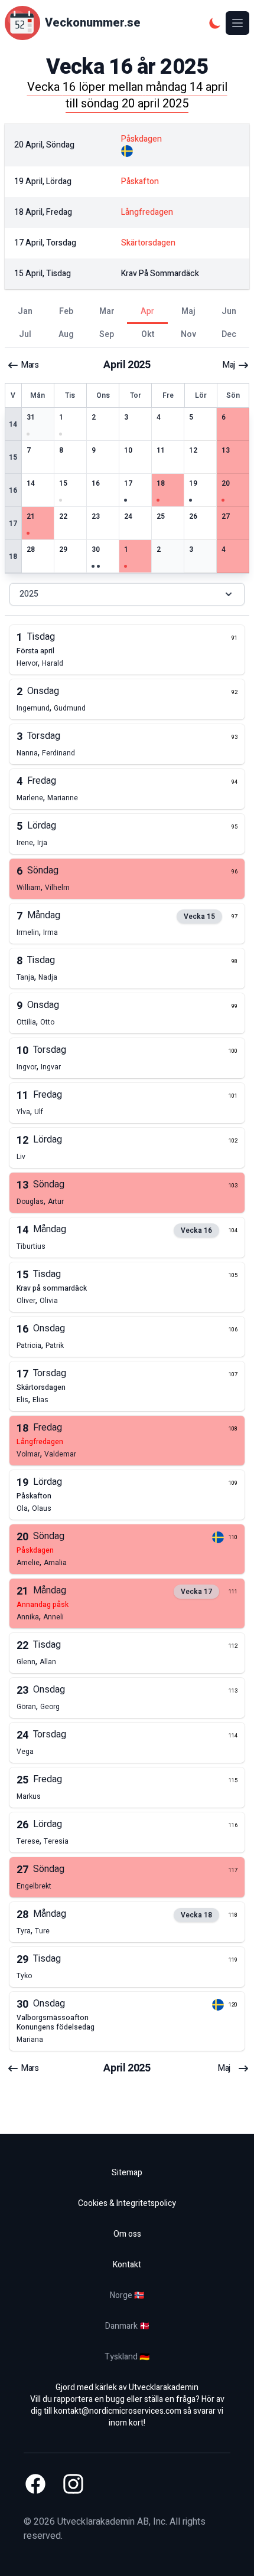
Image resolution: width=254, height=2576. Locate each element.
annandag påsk (43, 1605)
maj (229, 365)
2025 (29, 594)
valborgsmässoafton (53, 2018)
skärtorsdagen (41, 1387)
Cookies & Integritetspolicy (127, 2203)
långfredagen (40, 1442)
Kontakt (127, 2265)
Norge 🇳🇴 (127, 2295)
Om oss (127, 2234)
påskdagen (35, 1550)
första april (35, 651)
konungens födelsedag (56, 2027)
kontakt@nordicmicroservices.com (118, 2411)
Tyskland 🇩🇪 (127, 2357)
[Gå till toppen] (233, 2555)
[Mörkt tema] (215, 23)
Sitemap (127, 2173)
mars (30, 365)
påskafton (34, 1496)
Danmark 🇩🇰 (127, 2326)
